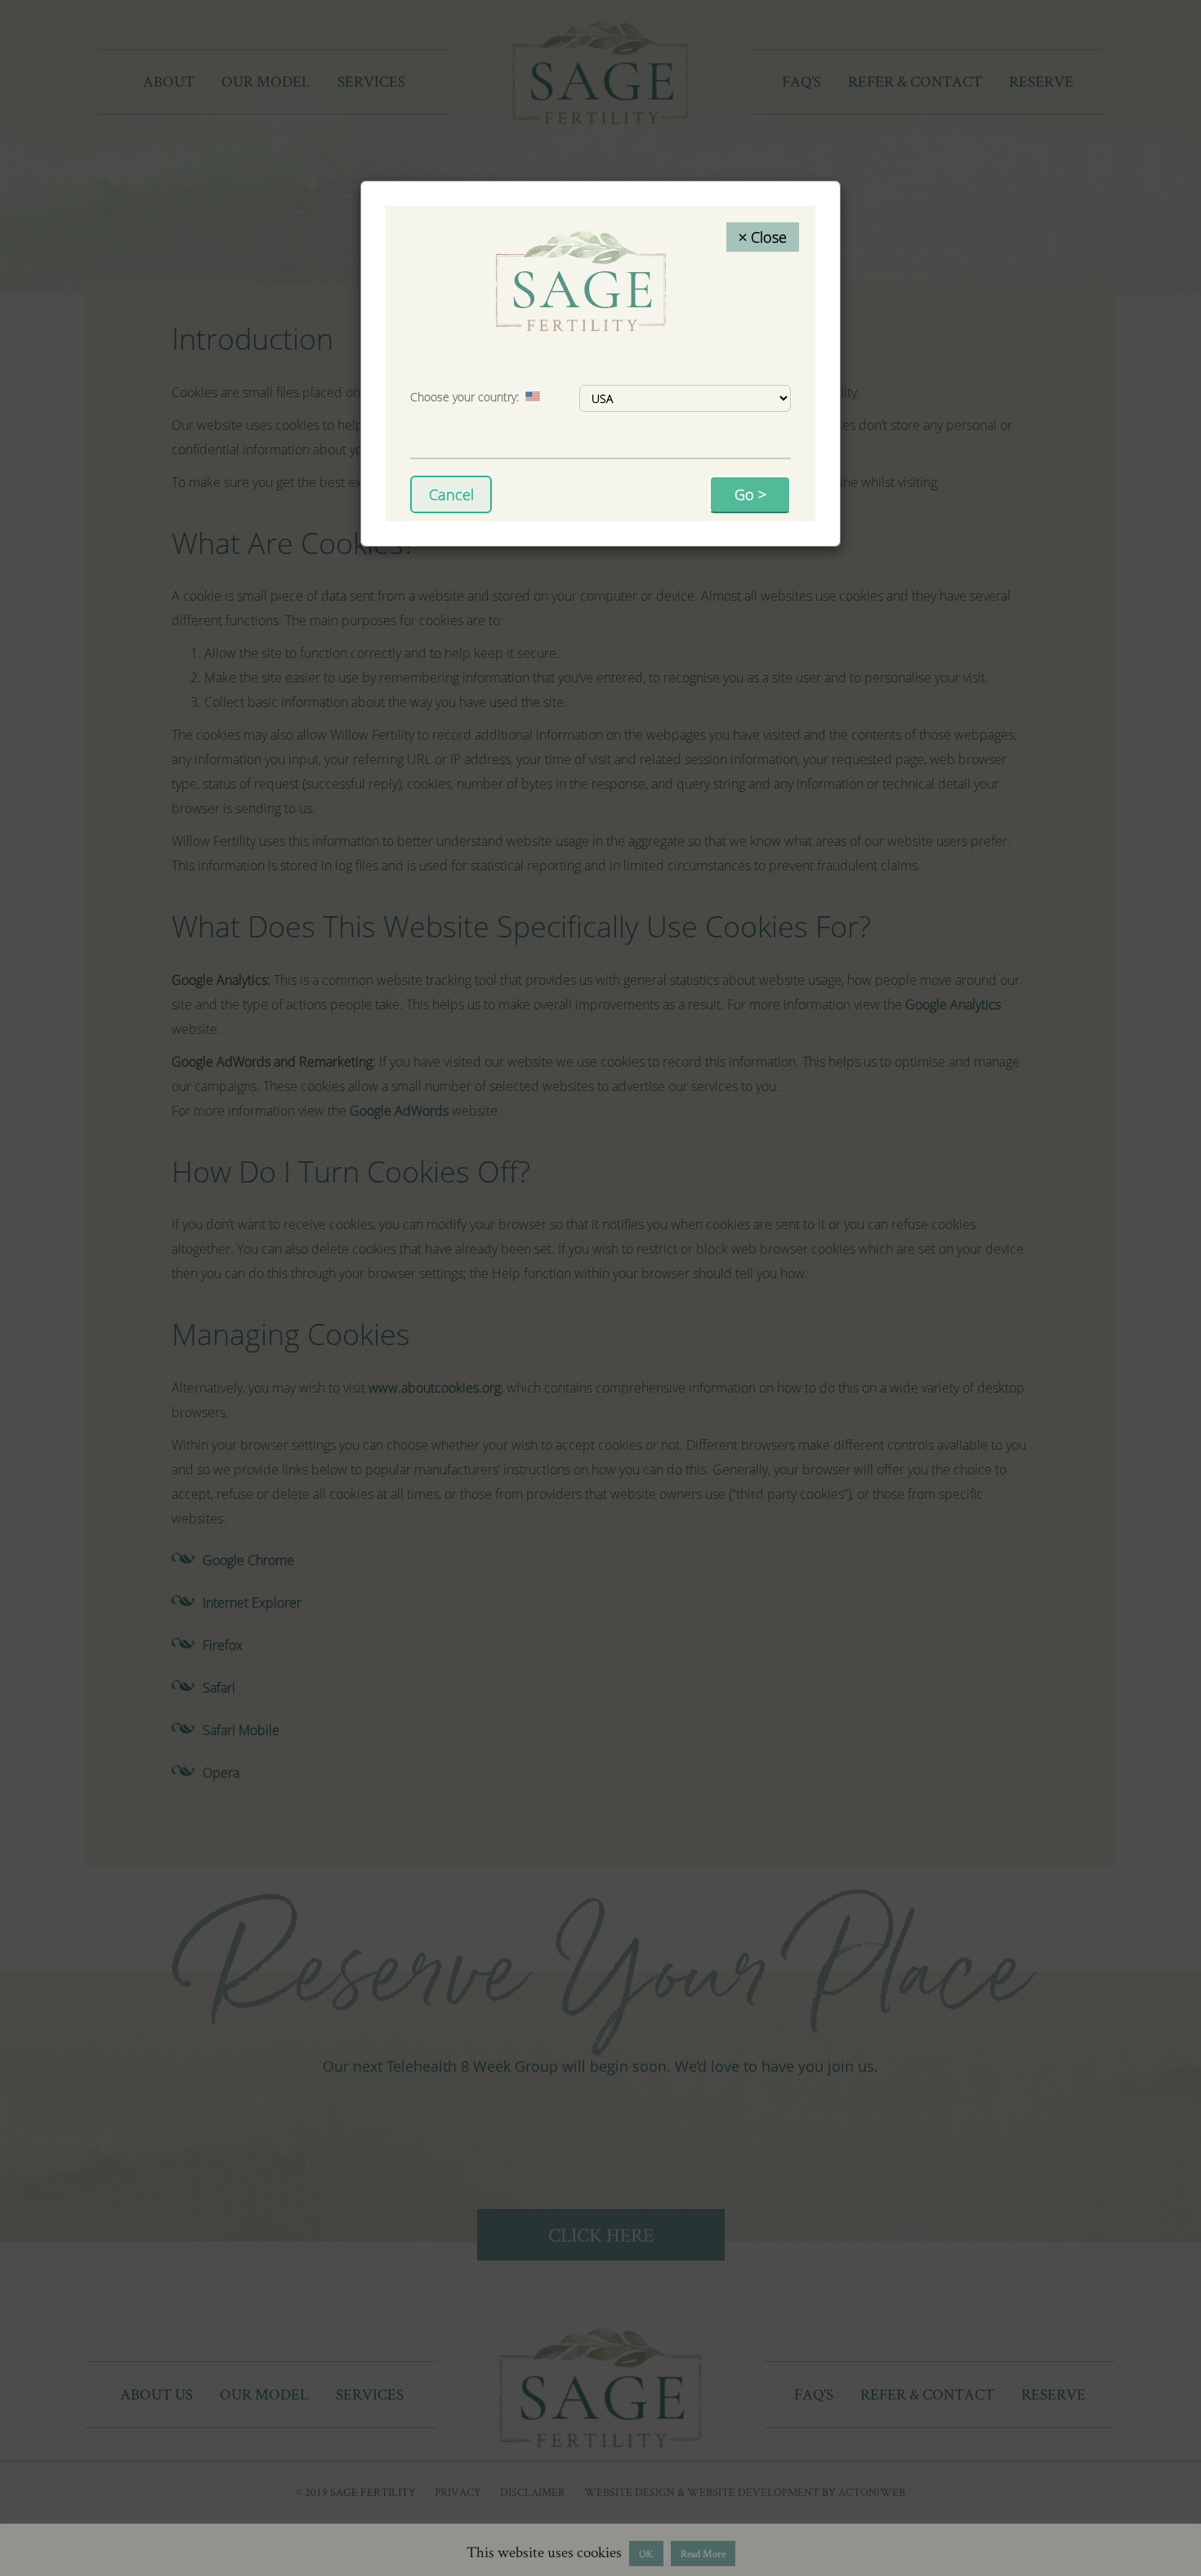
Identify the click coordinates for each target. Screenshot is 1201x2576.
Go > (750, 494)
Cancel (451, 494)
